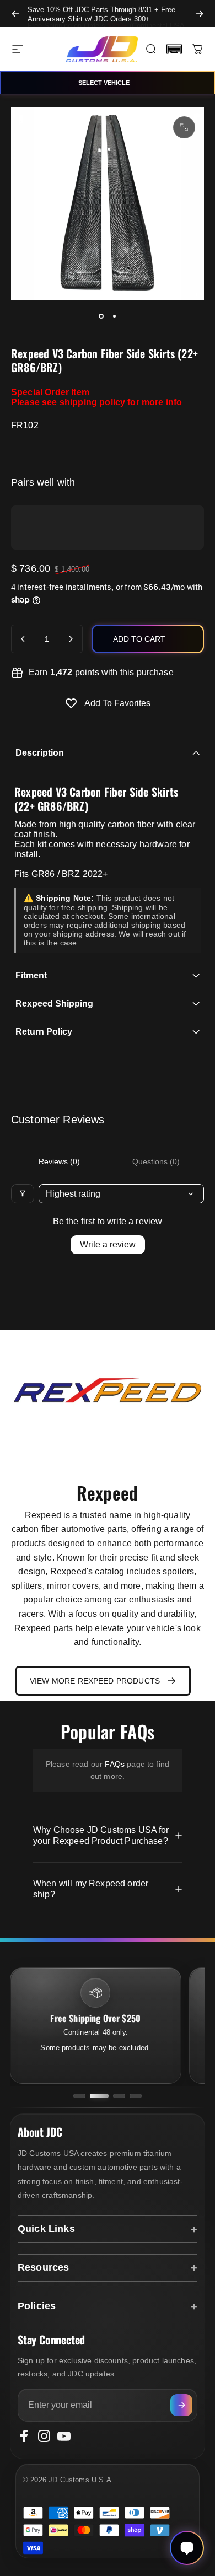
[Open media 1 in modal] (184, 127)
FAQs (115, 1764)
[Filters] (23, 1194)
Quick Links (46, 2229)
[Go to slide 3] (119, 2096)
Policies (37, 2306)
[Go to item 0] (101, 316)
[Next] (200, 14)
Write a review (108, 1244)
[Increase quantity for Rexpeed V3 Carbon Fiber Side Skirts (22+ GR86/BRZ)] (71, 639)
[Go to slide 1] (79, 2096)
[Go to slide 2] (99, 2096)
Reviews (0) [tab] (59, 1161)
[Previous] (15, 14)
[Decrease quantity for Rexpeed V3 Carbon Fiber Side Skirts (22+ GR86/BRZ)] (23, 639)
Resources (43, 2267)
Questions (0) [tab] (156, 1161)
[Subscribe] (181, 2405)
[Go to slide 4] (136, 2096)
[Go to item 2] (114, 316)
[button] (174, 49)
